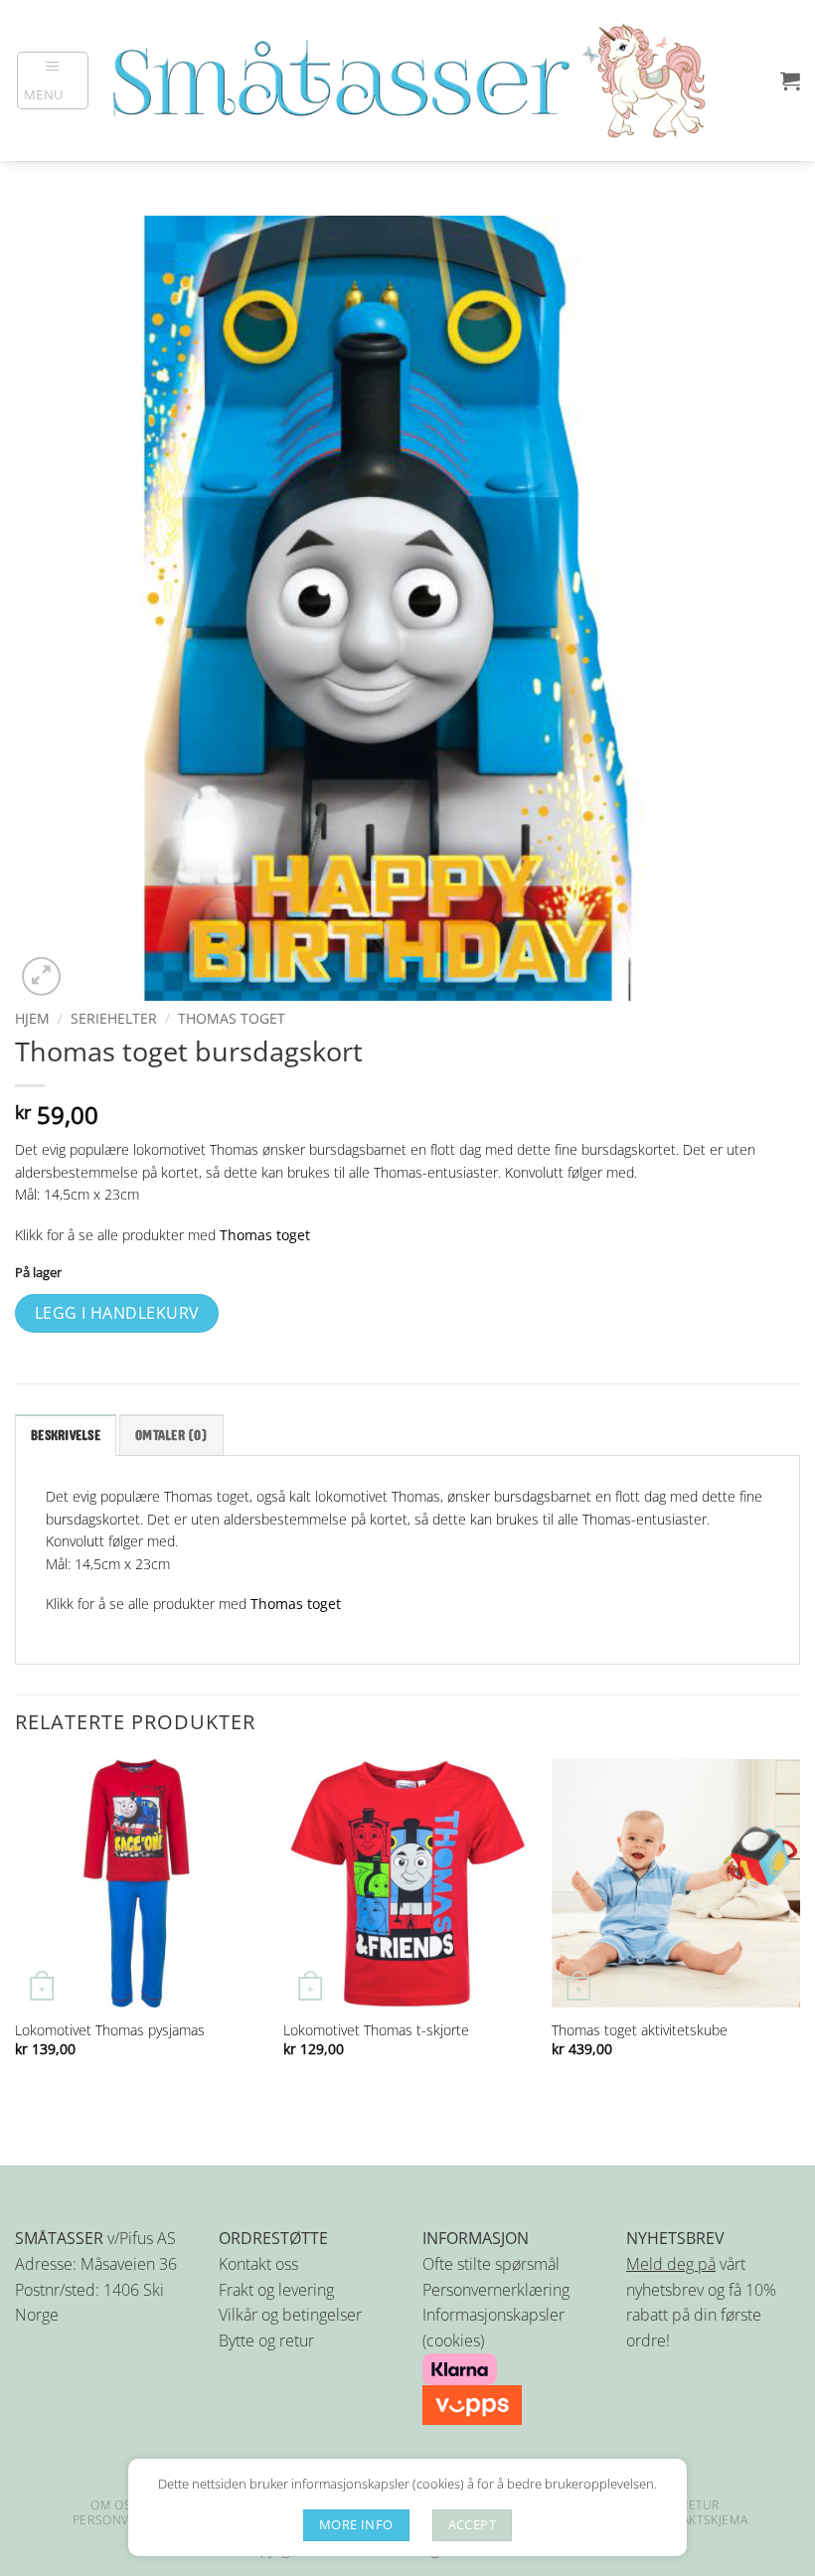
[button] (53, 80)
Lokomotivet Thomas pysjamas (110, 2030)
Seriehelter (114, 1018)
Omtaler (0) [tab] (171, 1436)
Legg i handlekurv (117, 1313)
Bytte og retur (266, 2340)
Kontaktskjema (698, 2520)
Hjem (32, 1018)
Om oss (115, 2505)
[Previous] (16, 1926)
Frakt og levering (276, 2290)
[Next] (799, 1926)
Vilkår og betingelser (290, 2315)
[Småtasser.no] (407, 80)
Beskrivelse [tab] (66, 1436)
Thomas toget (232, 1018)
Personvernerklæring (496, 2290)
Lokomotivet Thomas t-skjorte (376, 2030)
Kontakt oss (258, 2264)
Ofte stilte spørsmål (491, 2264)
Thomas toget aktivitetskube (640, 2030)
